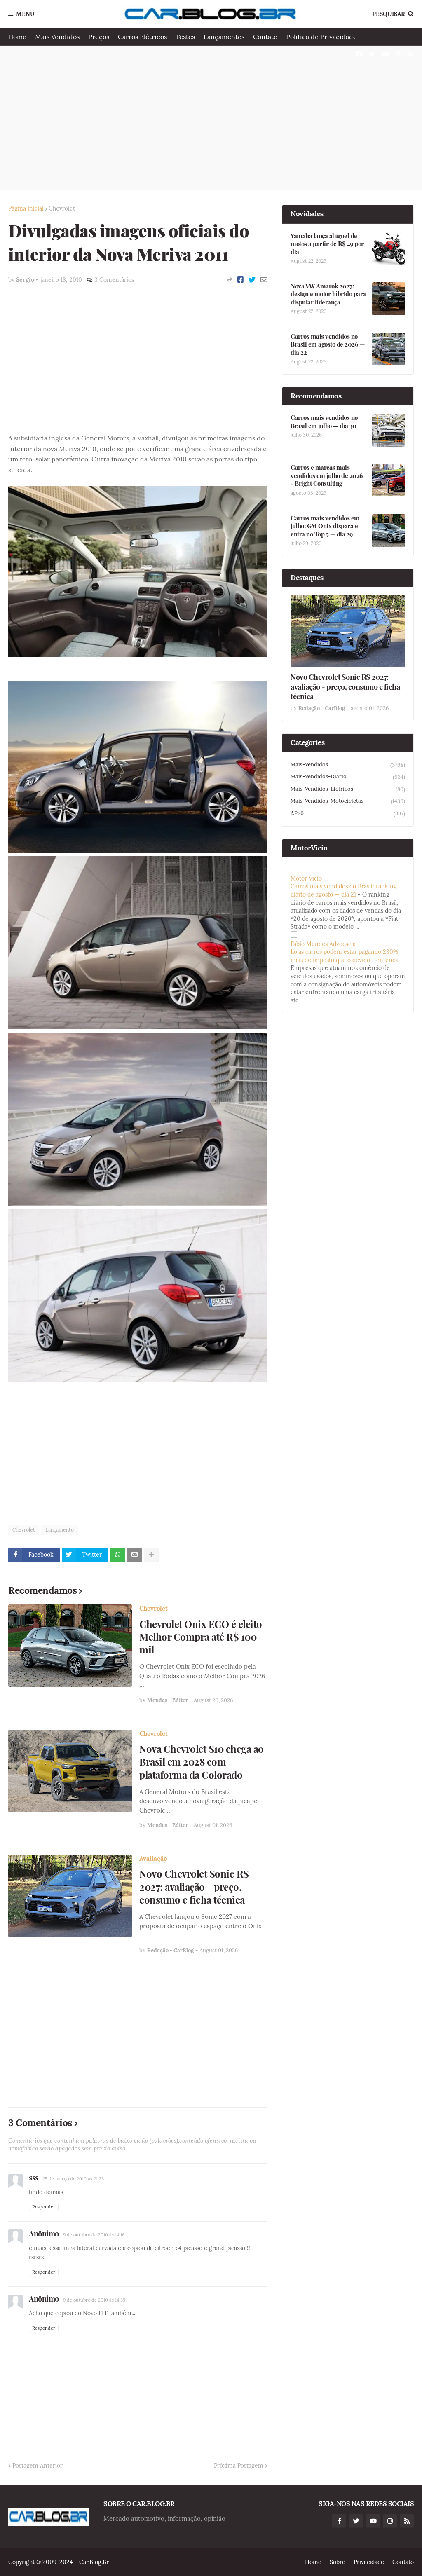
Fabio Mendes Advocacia (323, 944)
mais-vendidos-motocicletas (348, 801)
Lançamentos (224, 37)
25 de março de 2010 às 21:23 (73, 2179)
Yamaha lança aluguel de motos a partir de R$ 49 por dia (327, 244)
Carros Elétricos (142, 37)
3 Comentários (114, 280)
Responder (44, 2207)
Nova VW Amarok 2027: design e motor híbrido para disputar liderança (328, 294)
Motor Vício (306, 878)
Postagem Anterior (38, 2466)
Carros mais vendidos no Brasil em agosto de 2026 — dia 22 (327, 344)
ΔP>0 (348, 813)
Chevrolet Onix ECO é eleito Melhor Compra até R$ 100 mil (201, 1637)
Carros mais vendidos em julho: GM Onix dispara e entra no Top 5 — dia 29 (325, 526)
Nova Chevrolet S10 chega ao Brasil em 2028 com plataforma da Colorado (202, 1762)
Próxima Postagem (239, 2466)
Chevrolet (62, 208)
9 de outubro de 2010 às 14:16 (94, 2235)
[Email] (264, 280)
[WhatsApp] (117, 1555)
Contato (265, 37)
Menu (25, 14)
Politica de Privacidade (321, 37)
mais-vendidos (348, 765)
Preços (99, 37)
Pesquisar (389, 14)
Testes (185, 37)
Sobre (338, 2562)
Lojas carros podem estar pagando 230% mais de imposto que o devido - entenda (345, 956)
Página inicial (26, 208)
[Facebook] (240, 280)
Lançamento (60, 1530)
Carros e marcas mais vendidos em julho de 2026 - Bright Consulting (327, 475)
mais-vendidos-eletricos (348, 789)
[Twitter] (252, 280)
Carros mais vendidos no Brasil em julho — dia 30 (324, 422)
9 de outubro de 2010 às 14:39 (94, 2300)
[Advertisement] (211, 118)
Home (17, 37)
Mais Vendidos (57, 37)
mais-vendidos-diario (348, 777)
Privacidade (369, 2562)
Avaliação (153, 1858)
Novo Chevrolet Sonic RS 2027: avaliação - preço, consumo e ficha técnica (194, 1886)
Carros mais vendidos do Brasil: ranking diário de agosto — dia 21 (344, 890)
